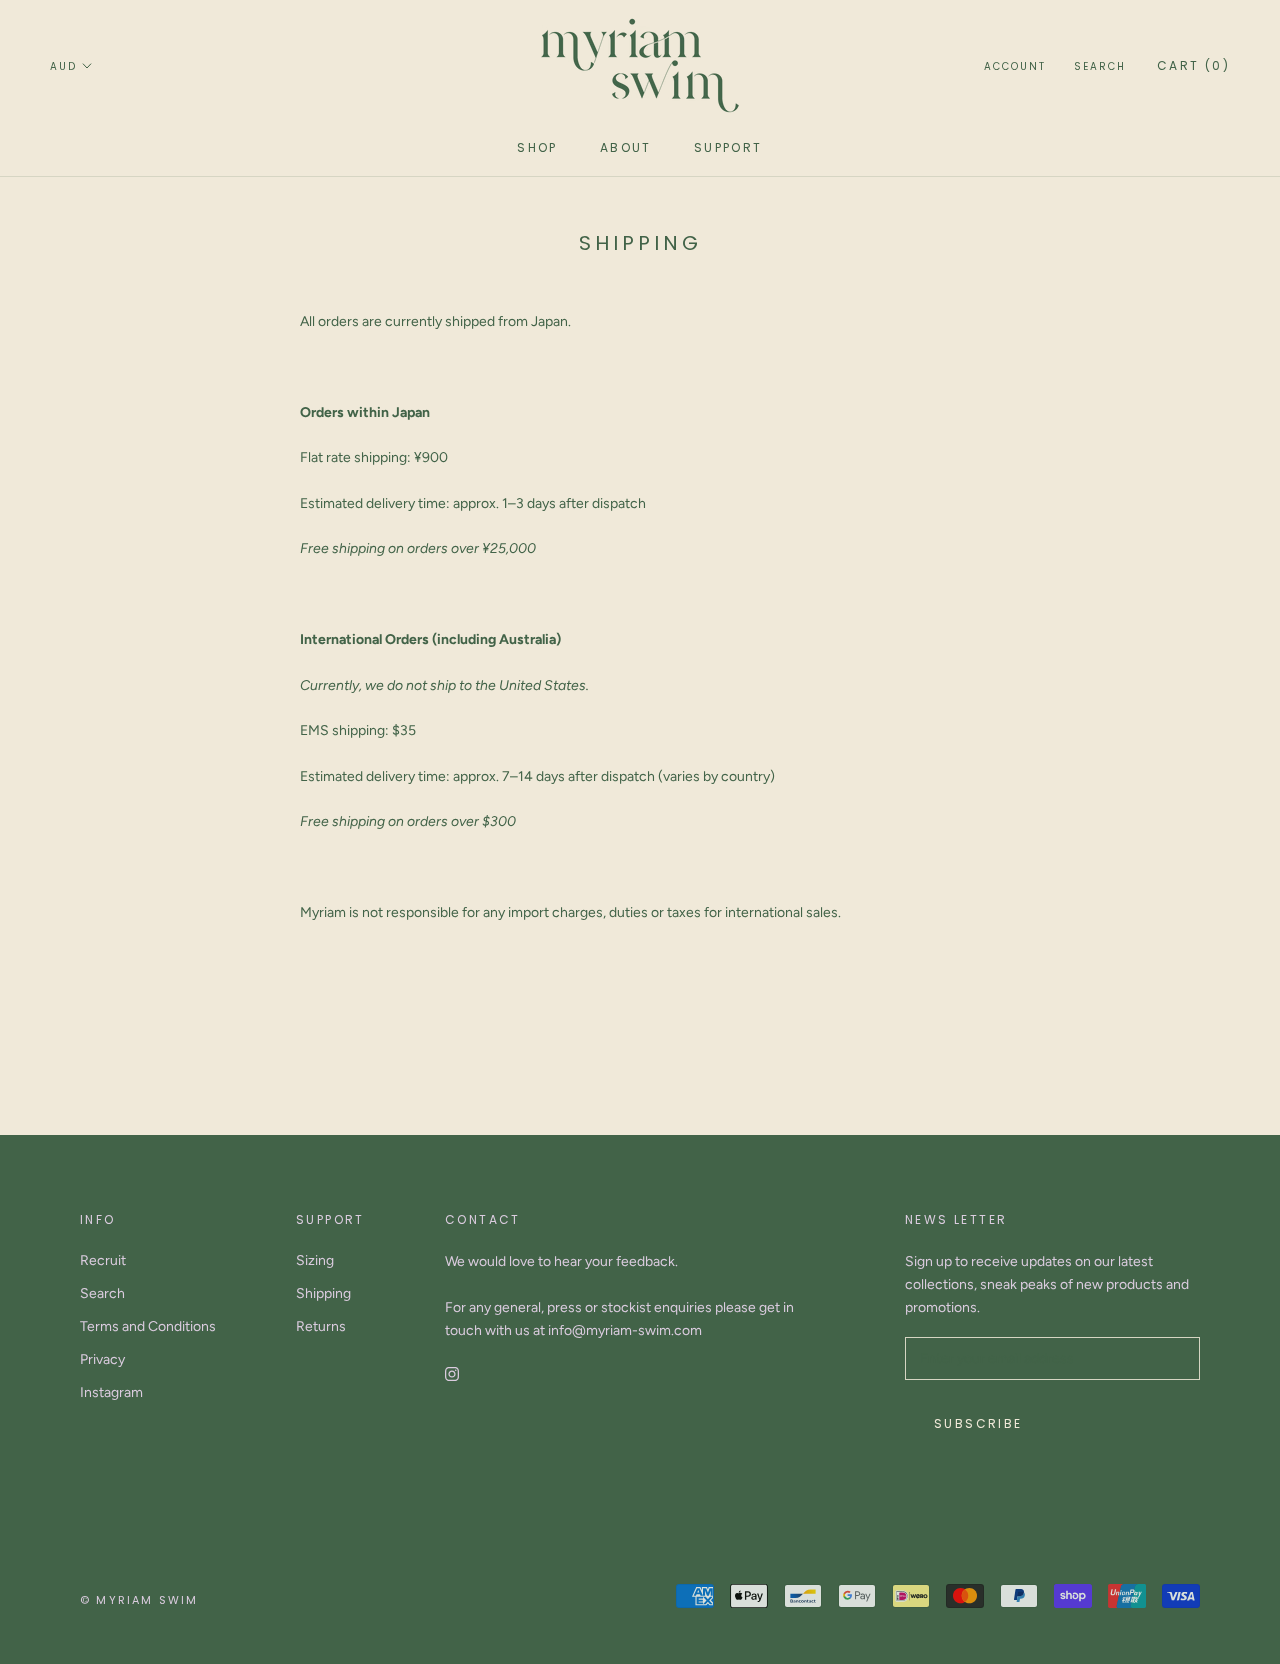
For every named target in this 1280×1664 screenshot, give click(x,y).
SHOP (537, 147)
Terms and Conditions (148, 1326)
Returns (321, 1326)
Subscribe (978, 1423)
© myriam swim (139, 1600)
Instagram (111, 1392)
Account (1015, 66)
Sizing (315, 1260)
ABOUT (626, 147)
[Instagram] (452, 1373)
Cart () (1193, 65)
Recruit (103, 1260)
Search (1100, 66)
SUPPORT (728, 147)
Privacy (102, 1359)
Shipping (323, 1293)
